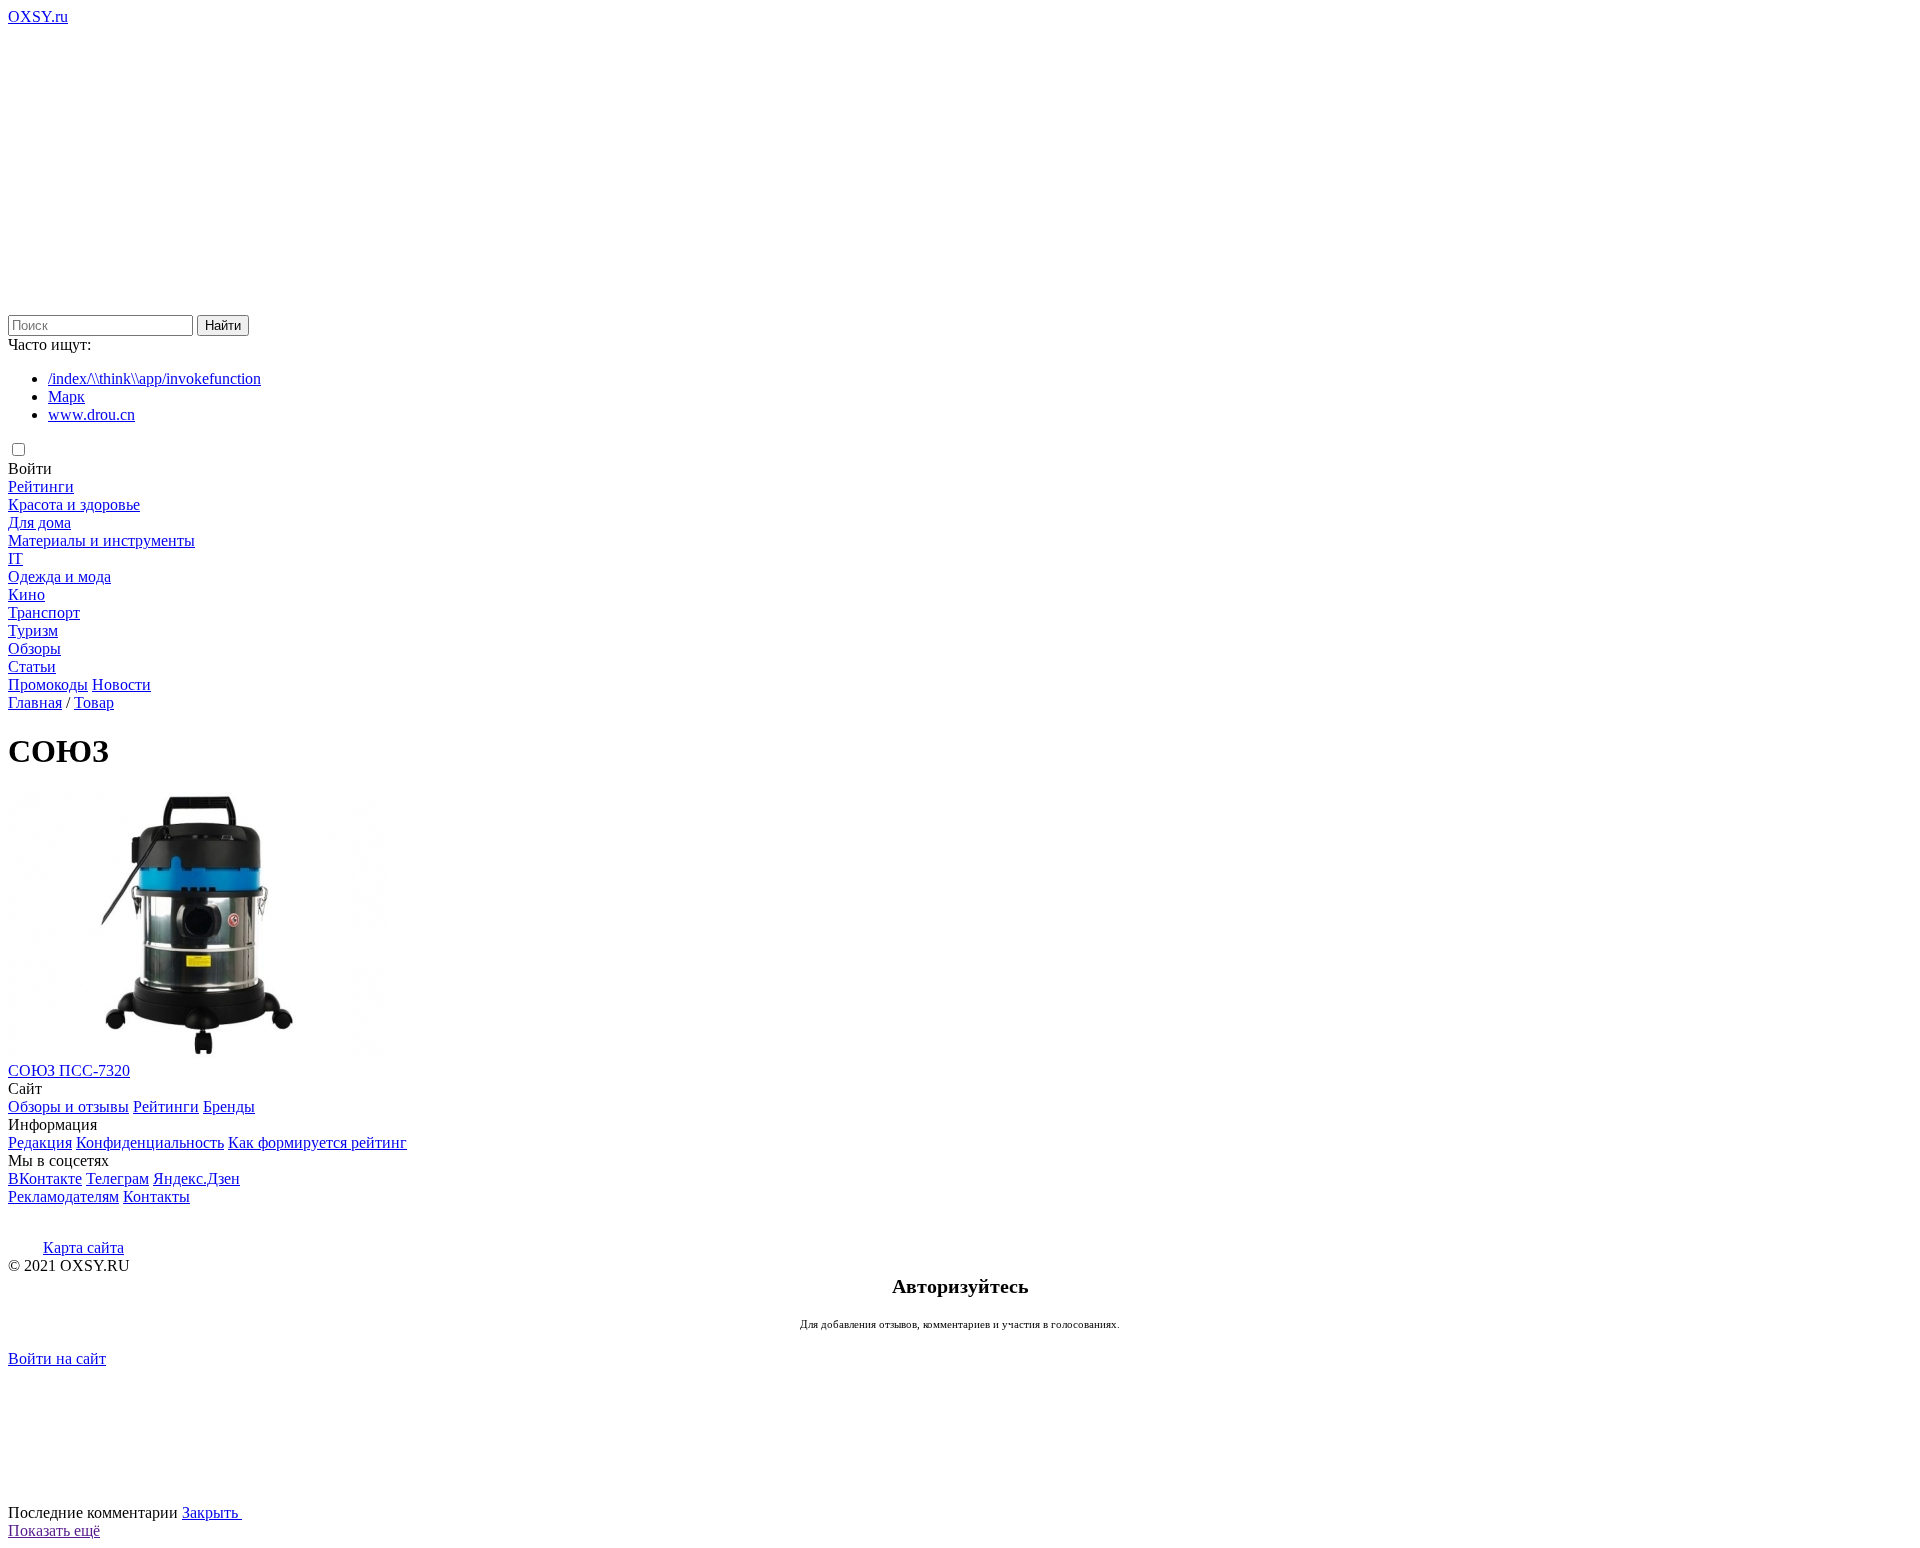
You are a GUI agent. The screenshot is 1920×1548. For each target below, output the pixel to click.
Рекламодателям (63, 1196)
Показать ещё (54, 1530)
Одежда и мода (59, 576)
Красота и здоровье (74, 504)
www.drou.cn (91, 414)
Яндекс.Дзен (196, 1178)
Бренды (229, 1106)
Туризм (33, 630)
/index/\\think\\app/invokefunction (154, 378)
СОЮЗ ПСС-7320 (69, 1070)
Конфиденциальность (150, 1142)
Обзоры (34, 648)
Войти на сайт (57, 1358)
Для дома (39, 522)
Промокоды (48, 684)
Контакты (156, 1196)
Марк (66, 396)
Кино (26, 594)
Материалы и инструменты (101, 540)
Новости (121, 684)
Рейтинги (41, 486)
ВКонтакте (45, 1178)
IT (15, 558)
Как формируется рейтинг (317, 1142)
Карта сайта (83, 1247)
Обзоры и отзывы (68, 1106)
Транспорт (44, 612)
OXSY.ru (38, 16)
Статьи (32, 666)
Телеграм (117, 1178)
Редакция (40, 1142)
